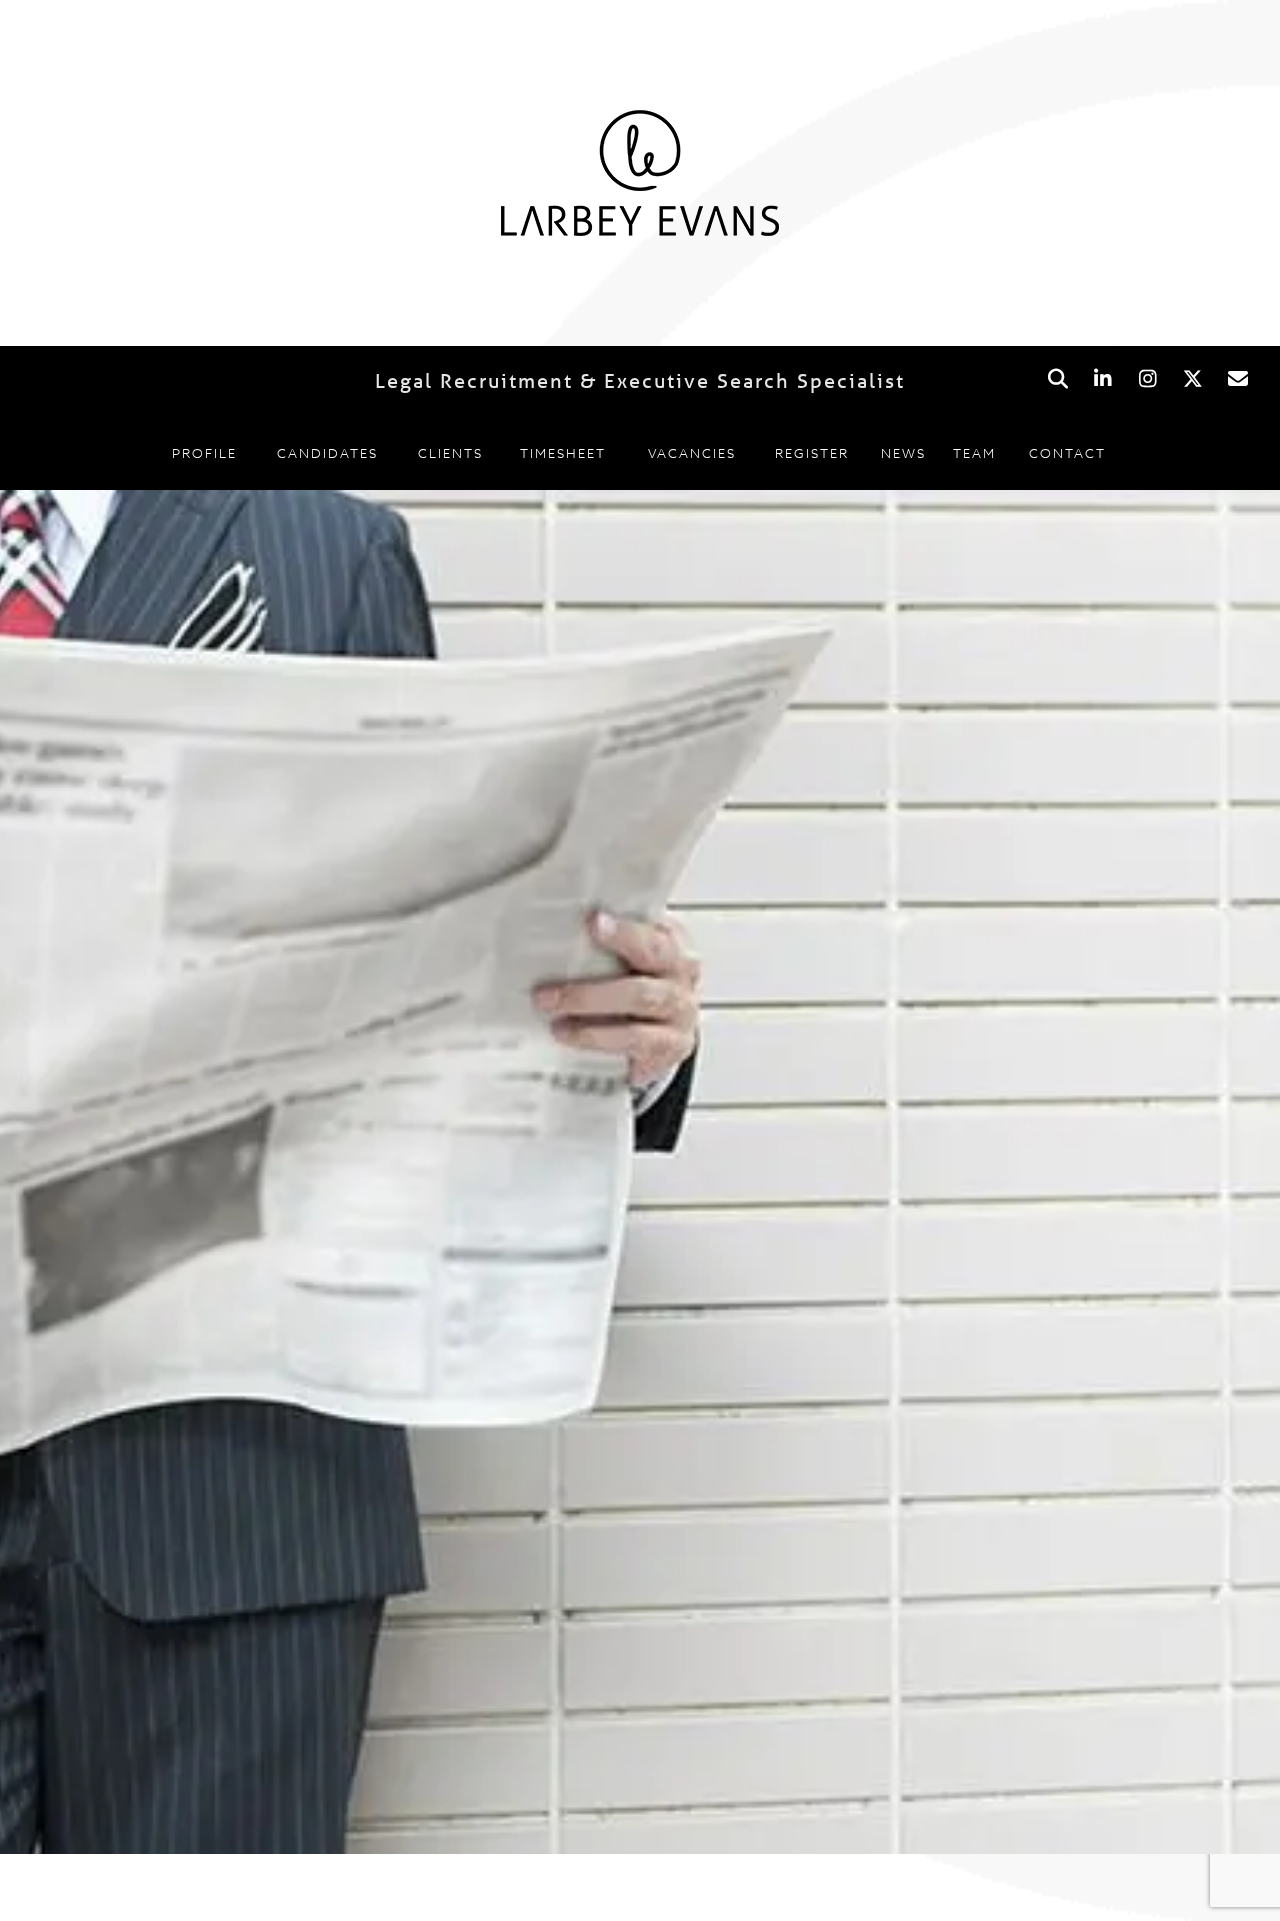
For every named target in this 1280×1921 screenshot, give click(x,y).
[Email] (1237, 379)
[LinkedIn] (1102, 379)
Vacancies (692, 453)
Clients (450, 453)
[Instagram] (1147, 379)
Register (812, 453)
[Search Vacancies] (1057, 379)
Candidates (327, 453)
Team (974, 453)
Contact (1067, 453)
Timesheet (563, 453)
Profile (204, 453)
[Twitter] (1192, 379)
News (903, 453)
